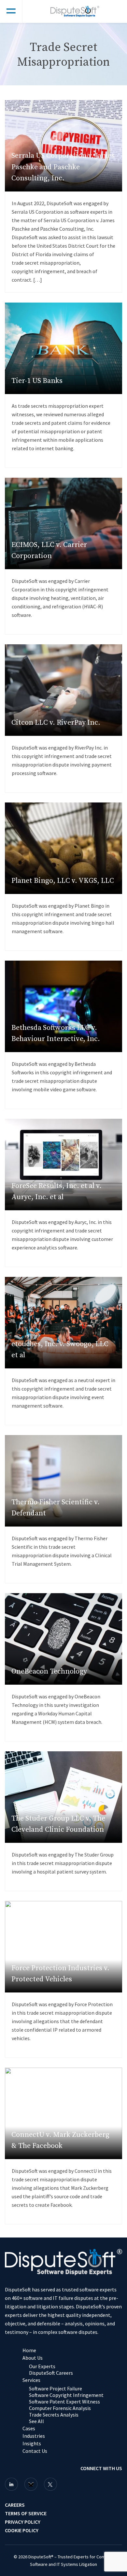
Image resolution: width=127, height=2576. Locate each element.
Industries (34, 2436)
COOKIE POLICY (22, 2530)
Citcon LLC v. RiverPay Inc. (56, 723)
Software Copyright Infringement (66, 2395)
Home (29, 2350)
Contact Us (35, 2451)
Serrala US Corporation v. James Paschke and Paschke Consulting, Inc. (63, 167)
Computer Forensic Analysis (60, 2408)
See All (36, 2421)
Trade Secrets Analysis (54, 2415)
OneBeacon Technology (49, 1671)
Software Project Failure (56, 2388)
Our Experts (42, 2366)
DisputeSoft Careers (51, 2373)
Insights (32, 2443)
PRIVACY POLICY (23, 2522)
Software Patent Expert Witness (64, 2402)
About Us (33, 2358)
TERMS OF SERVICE (26, 2513)
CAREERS (15, 2505)
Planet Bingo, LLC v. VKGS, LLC (63, 881)
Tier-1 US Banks (37, 381)
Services (31, 2380)
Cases (29, 2428)
